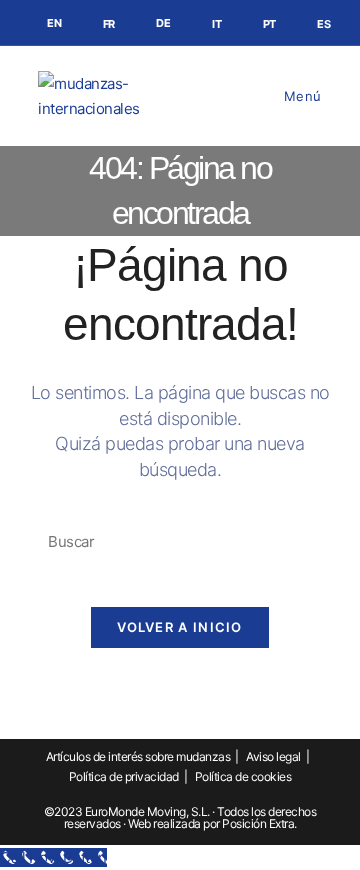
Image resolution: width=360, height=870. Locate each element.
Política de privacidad (124, 776)
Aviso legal (273, 756)
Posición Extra (258, 823)
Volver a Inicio (180, 627)
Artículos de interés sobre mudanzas (138, 756)
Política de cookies (243, 776)
